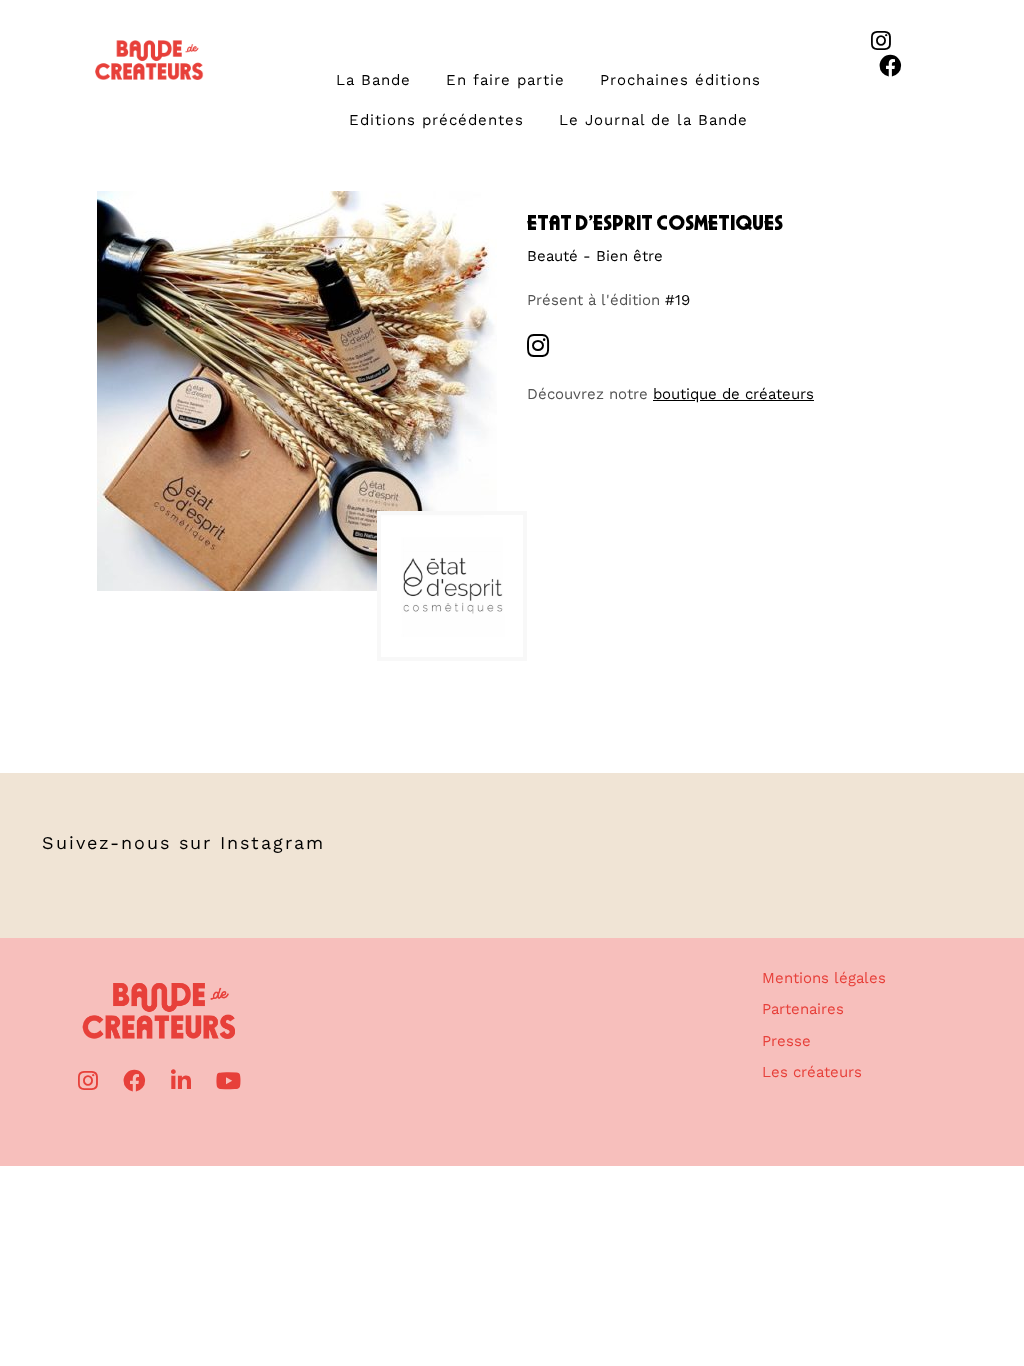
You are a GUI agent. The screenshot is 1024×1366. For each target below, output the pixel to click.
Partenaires (803, 1009)
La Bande (373, 80)
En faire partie (505, 80)
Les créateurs (812, 1072)
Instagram (272, 842)
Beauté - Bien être (595, 256)
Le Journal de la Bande (653, 120)
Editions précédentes (436, 120)
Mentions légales (824, 978)
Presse (786, 1041)
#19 (677, 300)
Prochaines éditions (680, 80)
